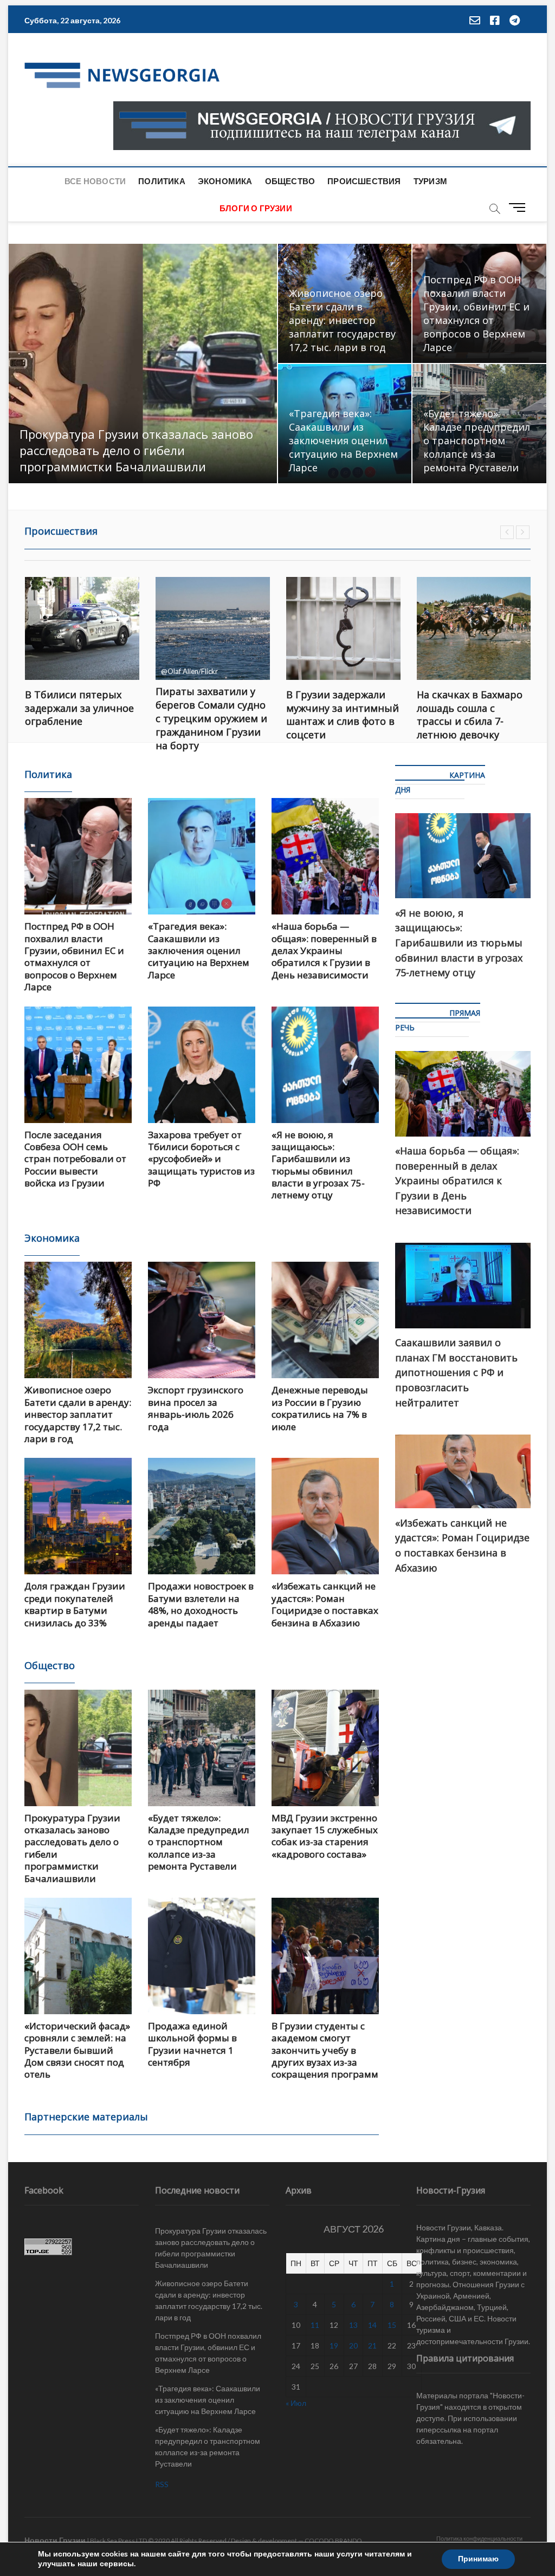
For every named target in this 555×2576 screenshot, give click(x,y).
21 (372, 2345)
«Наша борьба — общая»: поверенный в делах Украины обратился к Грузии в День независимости (324, 950)
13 (353, 2325)
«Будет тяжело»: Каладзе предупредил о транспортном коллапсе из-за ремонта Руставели (477, 440)
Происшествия (364, 181)
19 (334, 2345)
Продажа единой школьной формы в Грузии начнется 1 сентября (192, 2044)
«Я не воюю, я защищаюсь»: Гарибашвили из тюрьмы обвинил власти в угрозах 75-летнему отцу (318, 1165)
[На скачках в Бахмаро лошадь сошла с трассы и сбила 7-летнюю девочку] (343, 628)
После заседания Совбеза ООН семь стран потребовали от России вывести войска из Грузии (75, 1159)
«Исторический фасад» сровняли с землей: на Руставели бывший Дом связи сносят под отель (77, 2050)
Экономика (225, 181)
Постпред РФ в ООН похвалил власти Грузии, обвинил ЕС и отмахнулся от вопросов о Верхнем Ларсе (476, 313)
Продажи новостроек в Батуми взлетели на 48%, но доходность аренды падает (201, 1604)
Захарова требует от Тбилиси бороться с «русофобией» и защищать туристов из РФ (201, 1159)
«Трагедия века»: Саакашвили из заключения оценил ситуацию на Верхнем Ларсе (343, 440)
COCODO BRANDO (333, 2541)
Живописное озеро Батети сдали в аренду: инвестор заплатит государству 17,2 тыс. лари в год (342, 320)
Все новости (95, 181)
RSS (162, 2484)
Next (523, 532)
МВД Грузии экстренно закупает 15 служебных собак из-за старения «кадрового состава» (325, 1836)
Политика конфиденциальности (479, 2538)
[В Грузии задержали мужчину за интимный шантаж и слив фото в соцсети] (213, 628)
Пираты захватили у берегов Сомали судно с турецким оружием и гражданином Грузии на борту (81, 718)
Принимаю (478, 2559)
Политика (162, 181)
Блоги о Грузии (256, 208)
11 (315, 2325)
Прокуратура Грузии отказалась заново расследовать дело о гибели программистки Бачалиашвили (136, 450)
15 (392, 2325)
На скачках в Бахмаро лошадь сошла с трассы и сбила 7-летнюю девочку (339, 715)
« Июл (296, 2403)
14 (372, 2325)
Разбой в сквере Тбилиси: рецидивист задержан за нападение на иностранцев (470, 718)
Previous (507, 532)
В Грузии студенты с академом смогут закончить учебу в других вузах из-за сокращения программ (325, 2050)
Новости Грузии (55, 2540)
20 (353, 2345)
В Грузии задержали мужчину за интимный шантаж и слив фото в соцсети (212, 715)
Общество (290, 181)
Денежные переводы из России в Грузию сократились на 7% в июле (320, 1408)
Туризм (430, 181)
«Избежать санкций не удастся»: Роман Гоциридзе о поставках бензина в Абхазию (325, 1604)
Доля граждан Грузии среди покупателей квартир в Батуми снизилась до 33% (75, 1604)
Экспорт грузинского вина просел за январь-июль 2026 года (196, 1408)
